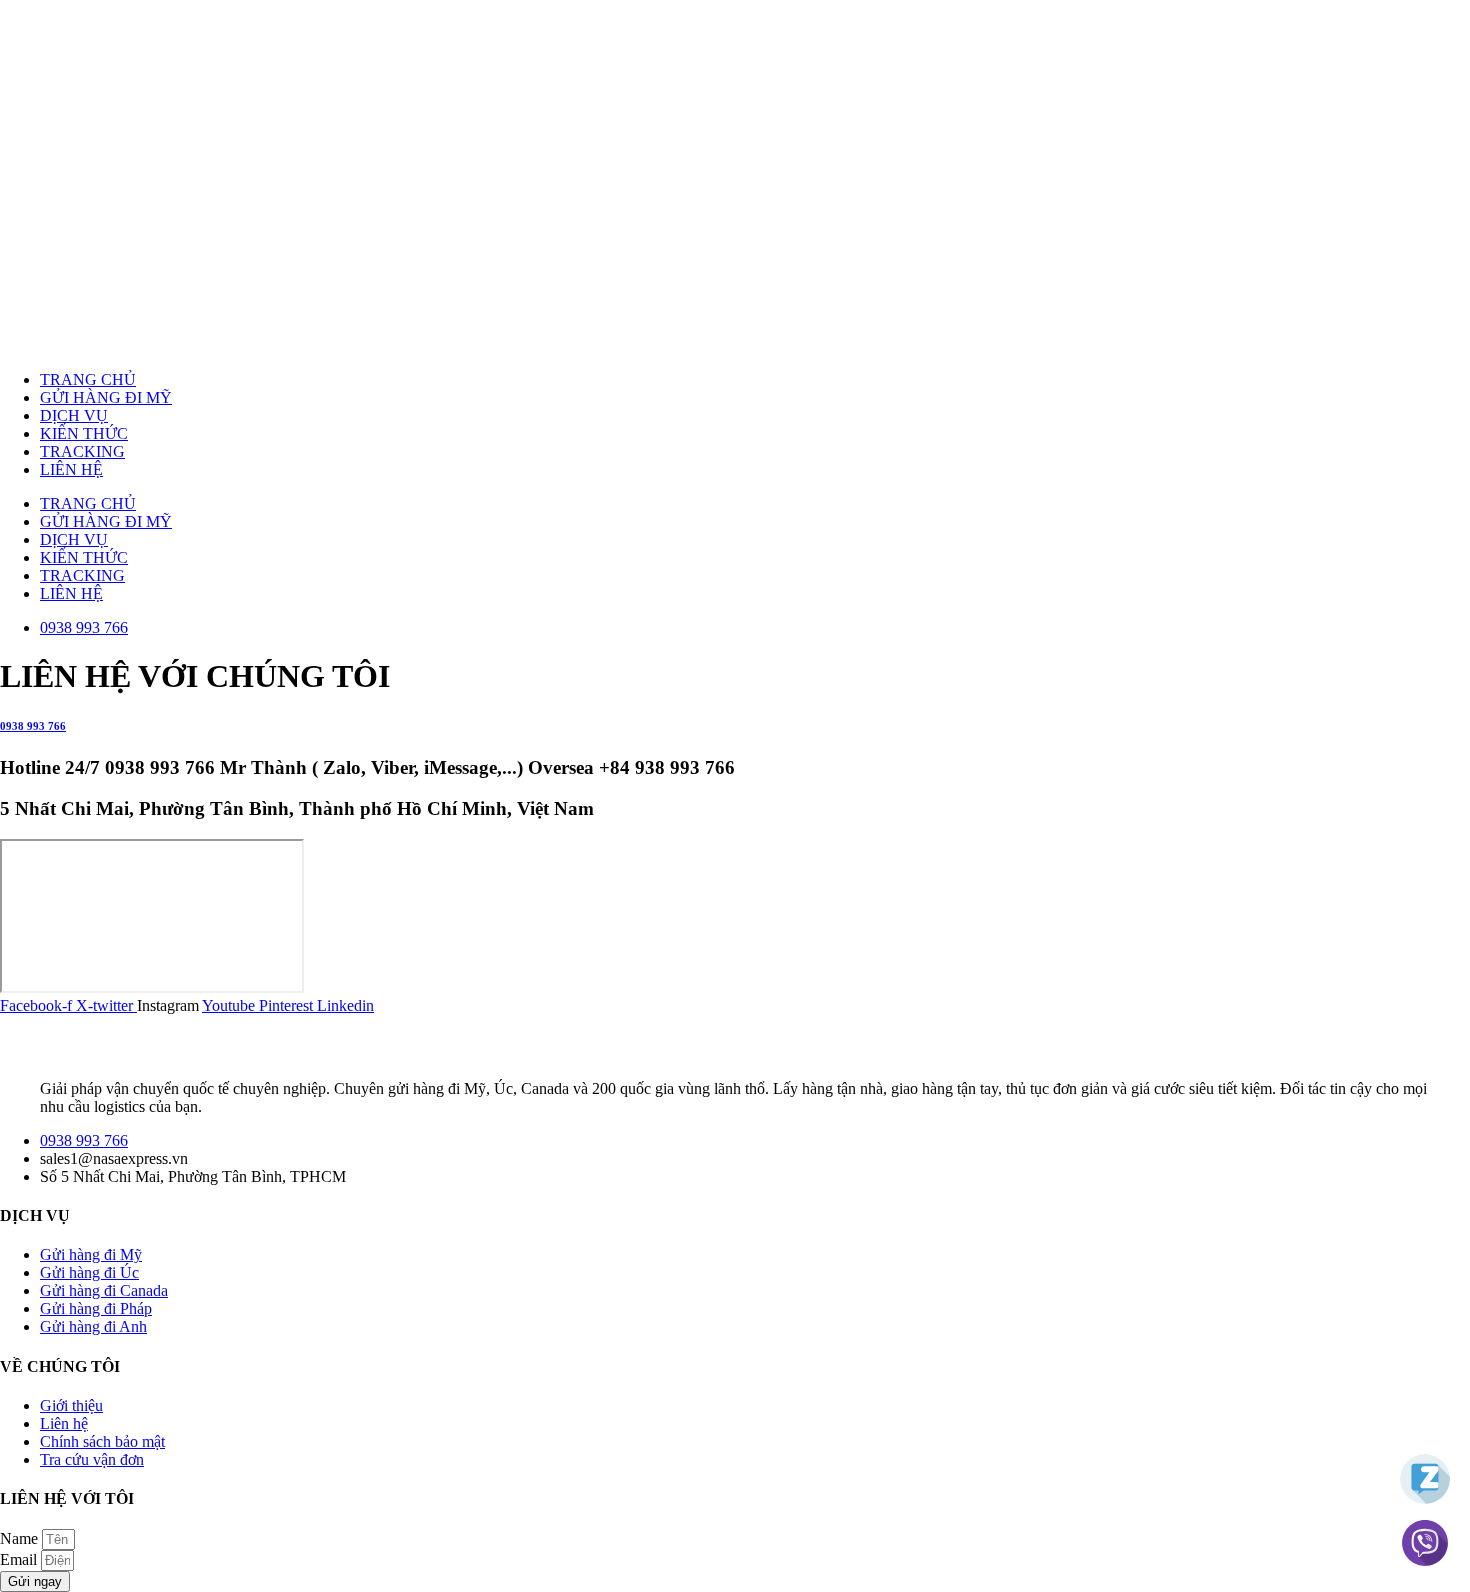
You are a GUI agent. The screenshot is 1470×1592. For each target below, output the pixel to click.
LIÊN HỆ (71, 469)
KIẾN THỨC (84, 433)
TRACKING (82, 451)
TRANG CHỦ (88, 379)
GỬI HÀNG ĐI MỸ (106, 397)
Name (21, 1538)
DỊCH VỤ (74, 415)
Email (20, 1559)
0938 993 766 (33, 726)
